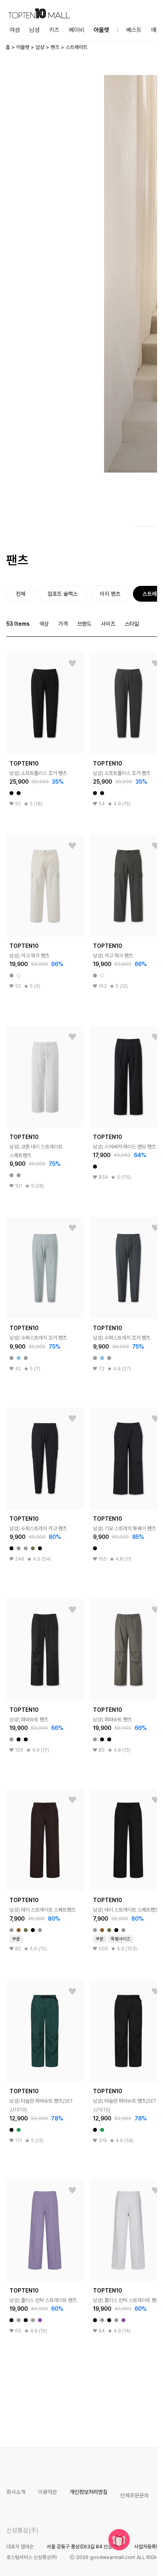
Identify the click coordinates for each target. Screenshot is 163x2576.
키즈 (54, 30)
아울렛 (101, 30)
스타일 (132, 624)
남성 (34, 30)
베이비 (77, 30)
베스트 (134, 30)
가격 (63, 624)
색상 (44, 624)
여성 (15, 30)
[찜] (72, 664)
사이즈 (108, 624)
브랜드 (84, 624)
